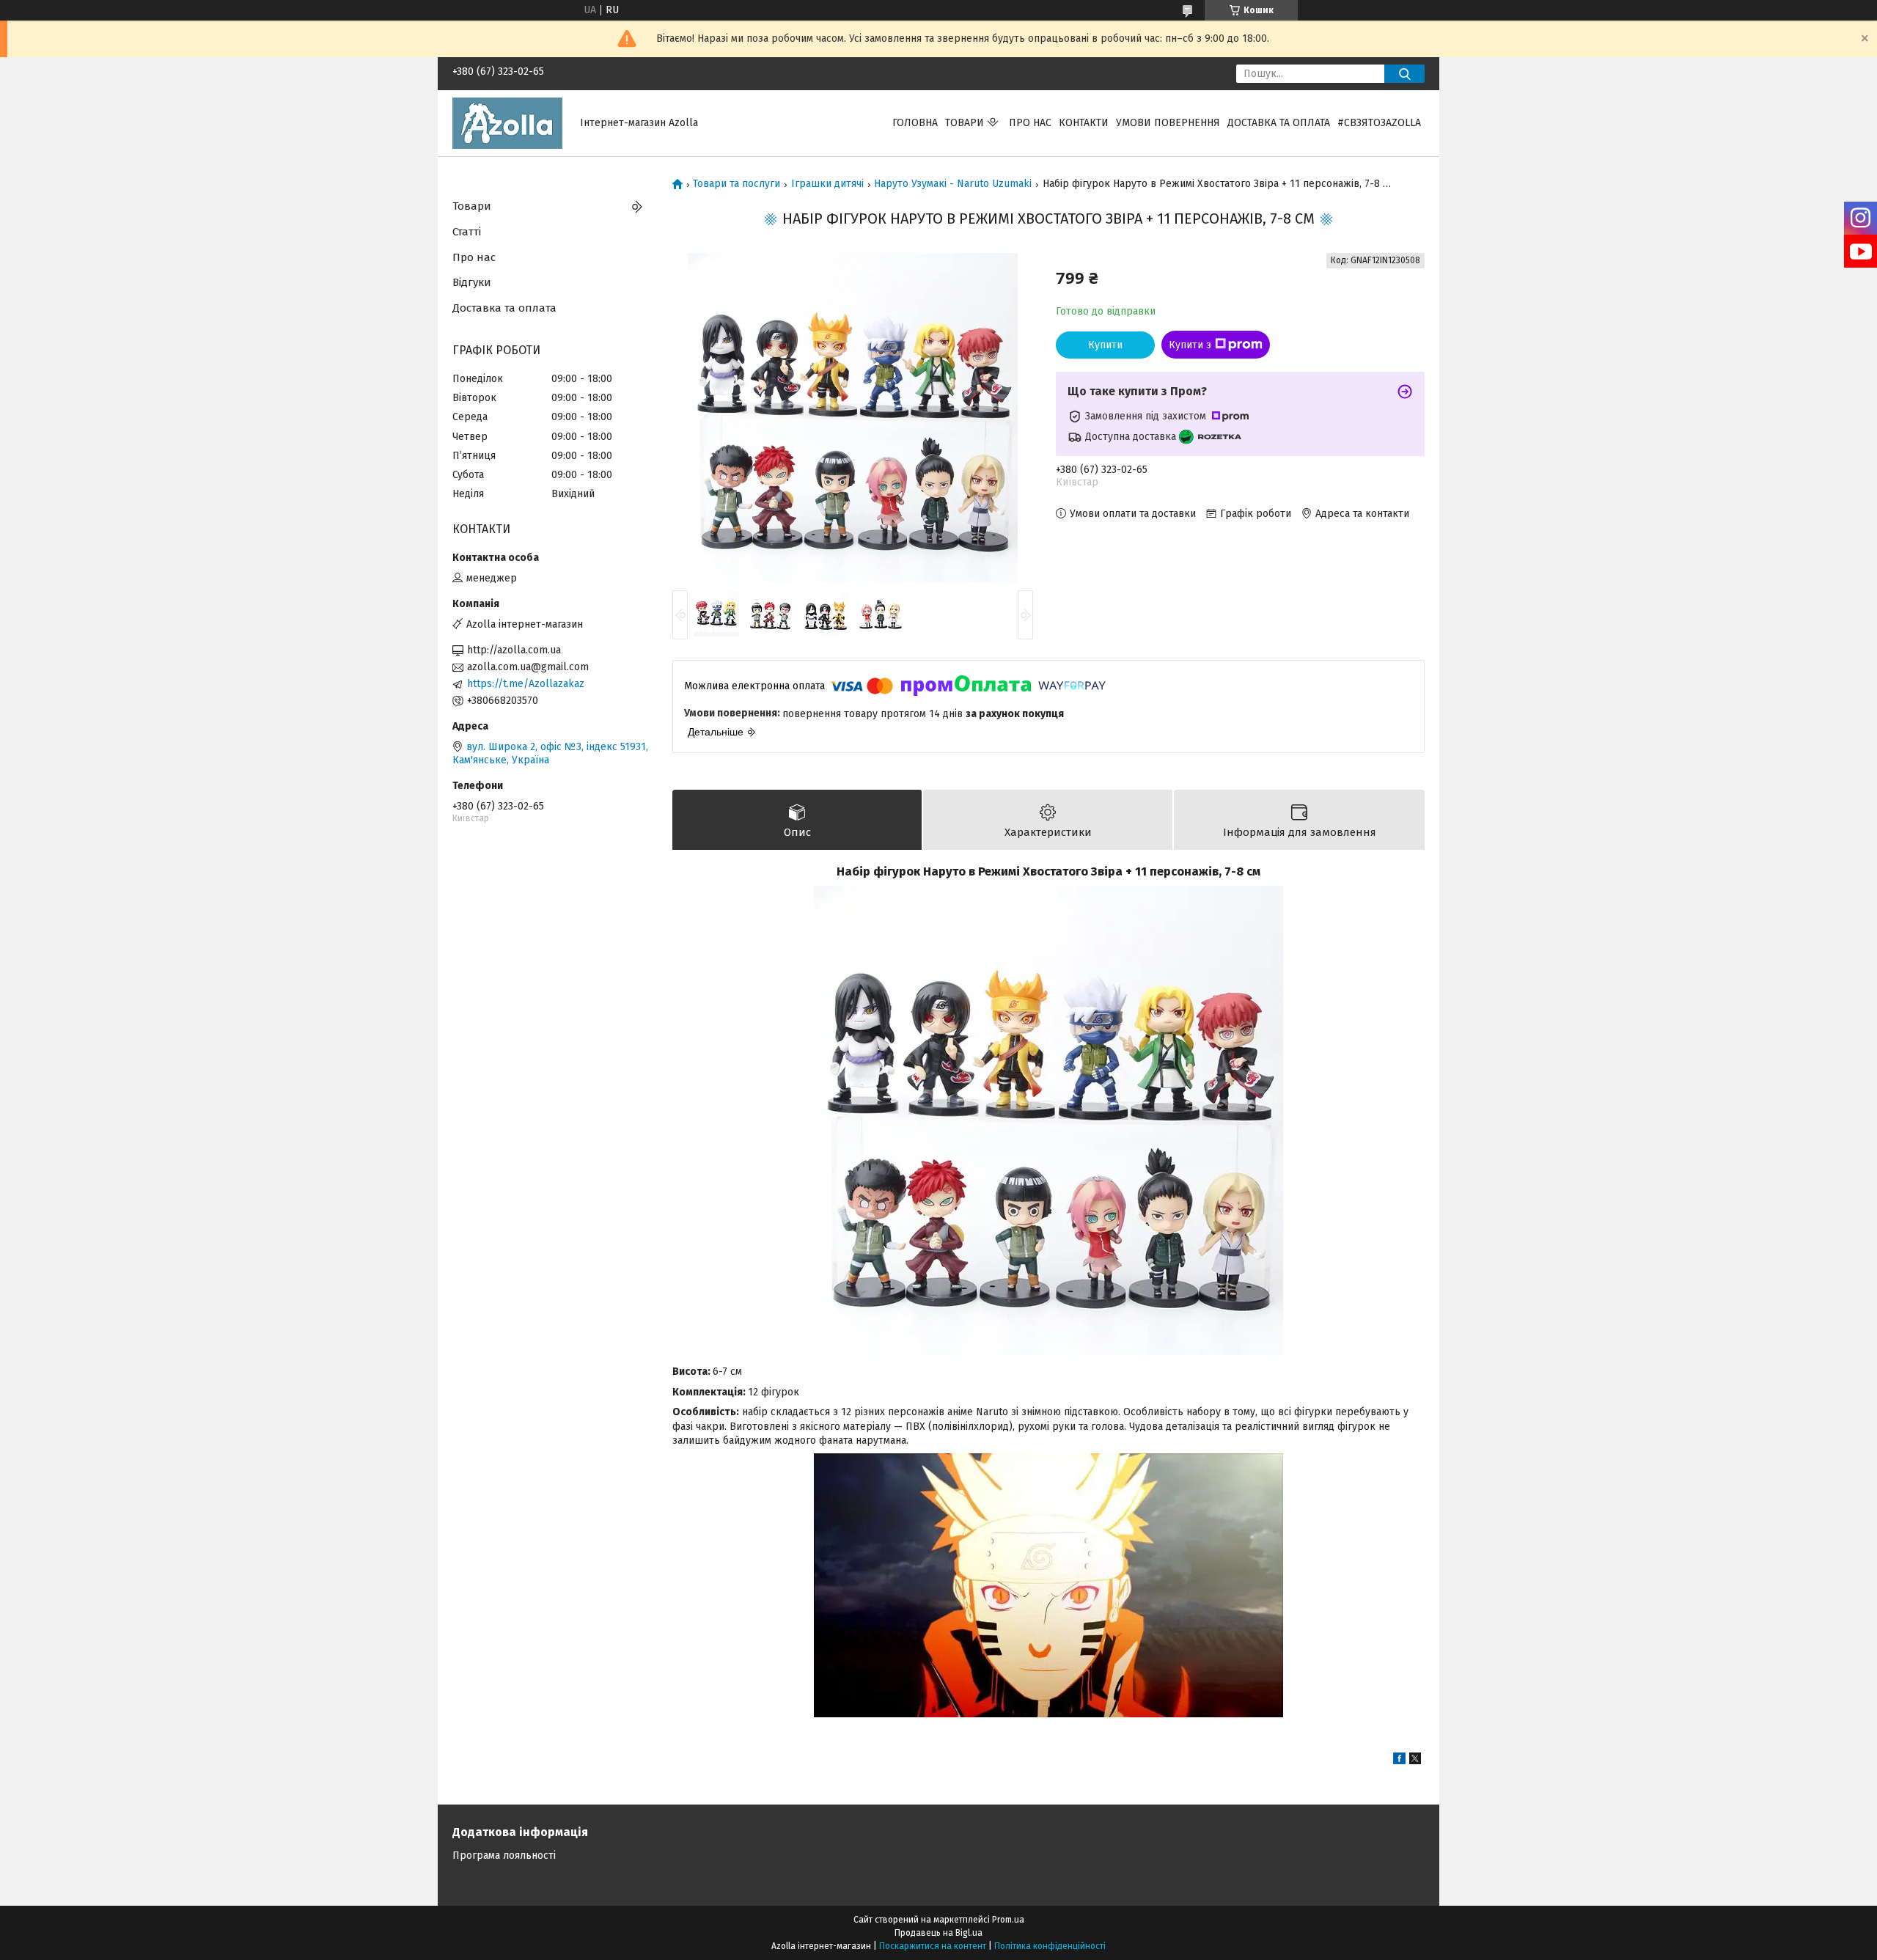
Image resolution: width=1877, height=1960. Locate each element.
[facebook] (1399, 1761)
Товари (965, 123)
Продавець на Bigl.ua (938, 1933)
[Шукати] (1404, 74)
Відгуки (472, 282)
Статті (467, 232)
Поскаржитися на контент (933, 1946)
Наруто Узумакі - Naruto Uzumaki (953, 184)
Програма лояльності (504, 1856)
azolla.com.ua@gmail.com (528, 667)
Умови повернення (1168, 123)
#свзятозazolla (1379, 123)
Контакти (1084, 123)
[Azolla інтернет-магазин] (507, 123)
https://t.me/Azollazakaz (526, 684)
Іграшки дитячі (827, 184)
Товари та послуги (737, 184)
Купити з (1190, 345)
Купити (1105, 345)
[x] (1415, 1761)
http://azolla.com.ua (514, 650)
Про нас (1030, 123)
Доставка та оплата (1279, 123)
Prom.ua (1008, 1920)
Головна (915, 123)
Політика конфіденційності (1050, 1946)
